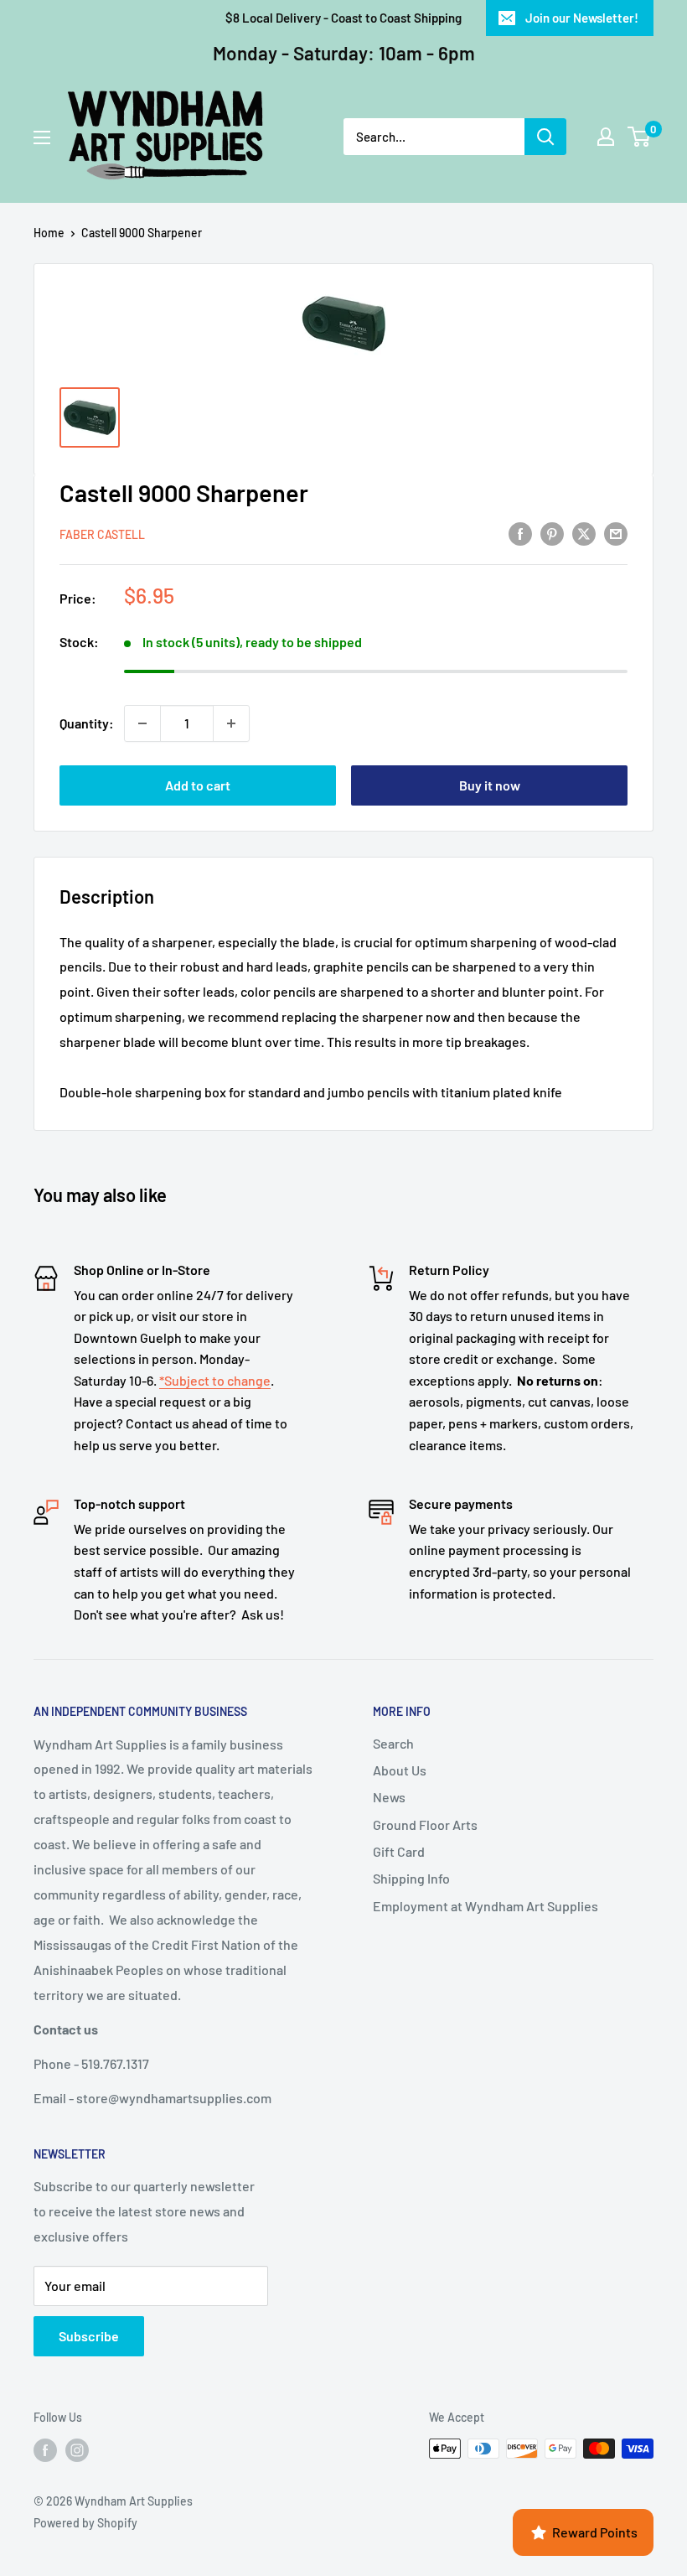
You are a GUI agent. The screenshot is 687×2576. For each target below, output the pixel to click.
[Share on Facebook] (520, 534)
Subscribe (89, 2336)
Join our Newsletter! (582, 18)
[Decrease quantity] (142, 723)
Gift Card (399, 1851)
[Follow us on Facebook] (45, 2450)
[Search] (545, 137)
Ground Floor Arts (425, 1824)
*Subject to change (215, 1380)
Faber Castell (102, 534)
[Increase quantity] (231, 723)
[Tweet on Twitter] (584, 534)
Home (49, 233)
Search (393, 1743)
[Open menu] (42, 137)
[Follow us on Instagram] (77, 2450)
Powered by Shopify (85, 2523)
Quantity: (87, 723)
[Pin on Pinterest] (552, 534)
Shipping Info (411, 1878)
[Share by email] (616, 534)
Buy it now (490, 785)
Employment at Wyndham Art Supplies (486, 1906)
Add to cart (198, 785)
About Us (400, 1770)
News (389, 1797)
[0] (640, 137)
